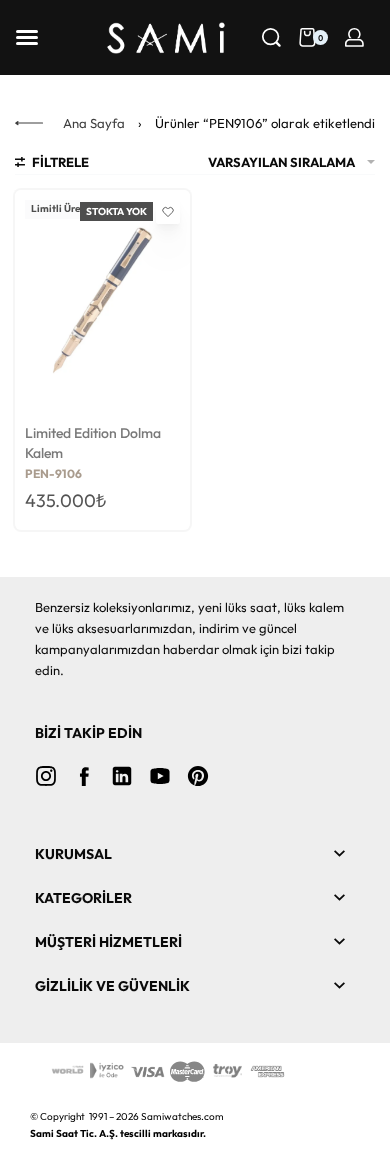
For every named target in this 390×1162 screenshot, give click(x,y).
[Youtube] (160, 776)
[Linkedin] (122, 776)
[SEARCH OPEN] (271, 37)
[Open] (27, 37)
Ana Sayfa (94, 123)
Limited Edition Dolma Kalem (93, 443)
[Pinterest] (198, 776)
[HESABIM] (354, 37)
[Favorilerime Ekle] (168, 212)
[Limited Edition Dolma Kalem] (102, 302)
